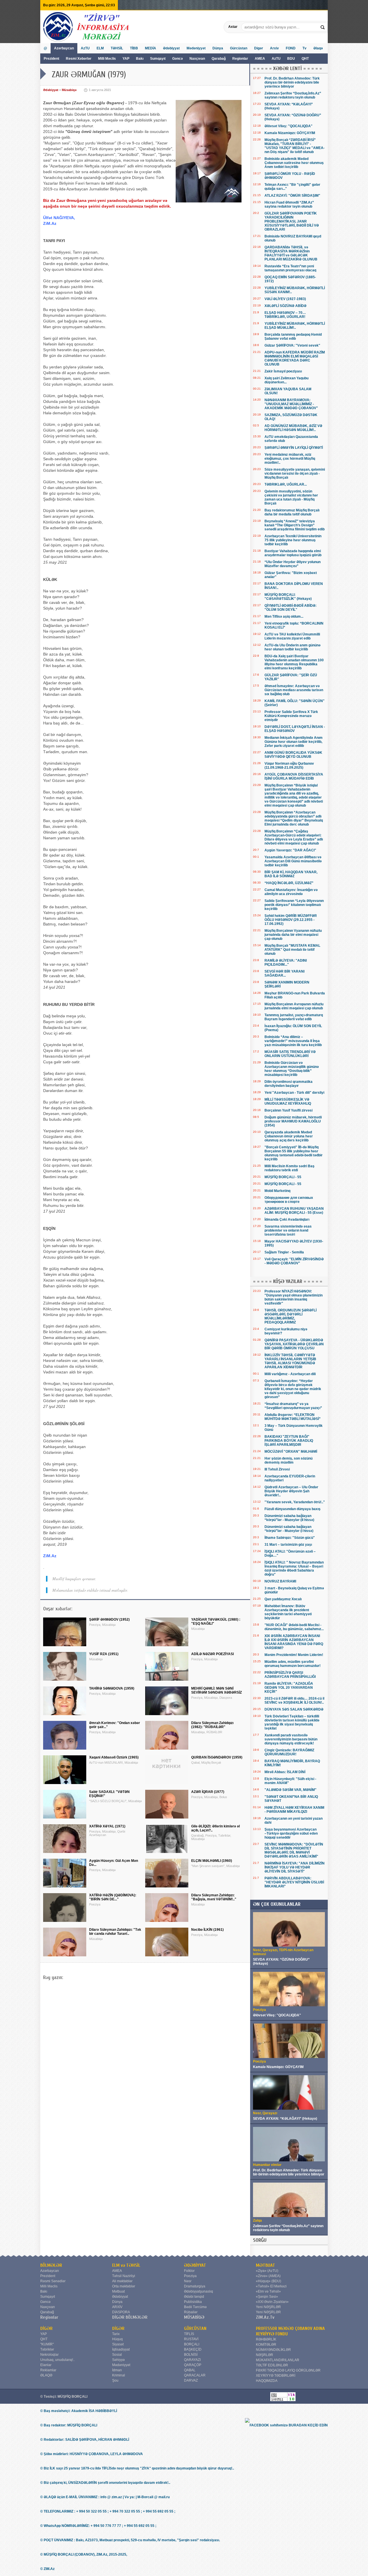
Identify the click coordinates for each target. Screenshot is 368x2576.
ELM (100, 48)
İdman (117, 2370)
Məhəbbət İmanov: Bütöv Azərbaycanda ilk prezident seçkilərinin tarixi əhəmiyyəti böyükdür (288, 1612)
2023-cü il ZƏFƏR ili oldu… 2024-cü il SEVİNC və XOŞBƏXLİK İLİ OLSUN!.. (294, 1700)
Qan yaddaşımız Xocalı (283, 1599)
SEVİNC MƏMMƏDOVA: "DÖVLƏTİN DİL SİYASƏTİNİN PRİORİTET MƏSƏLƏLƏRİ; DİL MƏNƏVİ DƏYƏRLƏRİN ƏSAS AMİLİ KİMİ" (294, 1850)
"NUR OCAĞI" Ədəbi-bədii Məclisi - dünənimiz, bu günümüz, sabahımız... (294, 1627)
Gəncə (178, 59)
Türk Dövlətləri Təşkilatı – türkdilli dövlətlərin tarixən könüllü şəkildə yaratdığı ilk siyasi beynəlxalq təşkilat (292, 1722)
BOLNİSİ (191, 2355)
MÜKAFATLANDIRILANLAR (278, 2360)
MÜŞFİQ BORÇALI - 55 (283, 1177)
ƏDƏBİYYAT (195, 2265)
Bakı (140, 59)
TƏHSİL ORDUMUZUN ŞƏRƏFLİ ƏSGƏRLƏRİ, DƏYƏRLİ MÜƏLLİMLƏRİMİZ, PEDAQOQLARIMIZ (291, 1316)
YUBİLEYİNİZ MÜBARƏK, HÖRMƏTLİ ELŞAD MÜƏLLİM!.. (295, 326)
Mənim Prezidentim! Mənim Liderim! (294, 1655)
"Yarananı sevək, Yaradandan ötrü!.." (295, 1502)
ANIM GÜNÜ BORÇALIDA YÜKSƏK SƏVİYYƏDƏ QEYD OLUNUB (293, 755)
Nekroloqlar (49, 2355)
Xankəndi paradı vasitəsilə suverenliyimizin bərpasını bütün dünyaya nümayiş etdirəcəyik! (291, 1739)
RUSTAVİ (191, 2339)
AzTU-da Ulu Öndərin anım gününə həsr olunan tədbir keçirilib (293, 647)
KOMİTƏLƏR (266, 2345)
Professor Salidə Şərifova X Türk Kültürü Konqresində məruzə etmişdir (291, 716)
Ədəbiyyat (171, 48)
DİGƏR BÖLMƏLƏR (130, 2317)
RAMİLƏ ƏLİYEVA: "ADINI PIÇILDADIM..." (286, 963)
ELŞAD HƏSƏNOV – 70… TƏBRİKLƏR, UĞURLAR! (285, 315)
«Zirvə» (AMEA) (268, 2276)
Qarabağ (219, 59)
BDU (292, 59)
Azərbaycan (64, 48)
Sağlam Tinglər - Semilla (284, 1252)
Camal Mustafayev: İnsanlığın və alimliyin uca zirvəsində (291, 892)
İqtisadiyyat (121, 2349)
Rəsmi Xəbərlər (79, 59)
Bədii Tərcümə (195, 2307)
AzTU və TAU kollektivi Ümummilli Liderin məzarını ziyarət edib (292, 636)
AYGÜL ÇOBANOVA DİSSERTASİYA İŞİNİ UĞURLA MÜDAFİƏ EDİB (294, 776)
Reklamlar (48, 2370)
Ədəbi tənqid (194, 2297)
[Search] (323, 27)
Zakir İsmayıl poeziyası (283, 371)
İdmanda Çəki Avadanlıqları (287, 1220)
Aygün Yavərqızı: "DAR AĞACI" (290, 850)
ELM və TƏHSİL (126, 2265)
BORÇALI (192, 2344)
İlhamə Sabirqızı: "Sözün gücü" (290, 1538)
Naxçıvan (197, 59)
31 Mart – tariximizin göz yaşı (288, 1545)
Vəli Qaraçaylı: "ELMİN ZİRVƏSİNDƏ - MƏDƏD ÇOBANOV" (294, 1261)
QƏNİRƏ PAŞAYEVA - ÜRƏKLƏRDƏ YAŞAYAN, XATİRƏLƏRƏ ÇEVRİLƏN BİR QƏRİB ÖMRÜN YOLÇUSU (294, 1344)
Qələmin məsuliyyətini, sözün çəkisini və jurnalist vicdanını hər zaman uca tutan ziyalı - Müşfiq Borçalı (291, 497)
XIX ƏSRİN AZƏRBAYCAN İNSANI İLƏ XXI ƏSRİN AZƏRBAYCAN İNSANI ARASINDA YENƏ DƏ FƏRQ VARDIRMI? (294, 1642)
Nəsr (188, 2281)
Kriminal (119, 2375)
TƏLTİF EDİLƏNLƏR (272, 2365)
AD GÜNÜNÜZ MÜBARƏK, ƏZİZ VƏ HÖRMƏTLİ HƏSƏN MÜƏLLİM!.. (293, 428)
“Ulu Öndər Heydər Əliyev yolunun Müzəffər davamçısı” (293, 564)
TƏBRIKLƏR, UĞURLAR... (286, 484)
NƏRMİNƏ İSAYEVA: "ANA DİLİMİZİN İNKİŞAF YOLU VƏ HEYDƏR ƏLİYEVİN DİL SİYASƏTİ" (295, 1867)
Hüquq (117, 2339)
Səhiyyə (118, 2360)
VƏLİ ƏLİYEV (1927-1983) (285, 299)
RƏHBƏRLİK (266, 2339)
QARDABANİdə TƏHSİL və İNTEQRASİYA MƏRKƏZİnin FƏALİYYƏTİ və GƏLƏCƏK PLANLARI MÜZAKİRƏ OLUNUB (291, 253)
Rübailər (191, 2312)
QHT (305, 59)
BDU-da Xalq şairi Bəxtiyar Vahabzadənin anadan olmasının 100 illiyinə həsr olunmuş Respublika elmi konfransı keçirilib (294, 662)
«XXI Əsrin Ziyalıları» (272, 2302)
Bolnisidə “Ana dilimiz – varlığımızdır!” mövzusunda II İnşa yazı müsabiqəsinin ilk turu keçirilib (293, 1041)
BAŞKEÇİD (193, 2349)
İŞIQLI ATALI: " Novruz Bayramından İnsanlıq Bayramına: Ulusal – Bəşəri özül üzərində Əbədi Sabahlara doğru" (294, 1568)
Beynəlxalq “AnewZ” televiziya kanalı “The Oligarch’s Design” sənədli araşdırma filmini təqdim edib (295, 525)
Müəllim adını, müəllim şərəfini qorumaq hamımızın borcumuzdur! (293, 1664)
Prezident (51, 59)
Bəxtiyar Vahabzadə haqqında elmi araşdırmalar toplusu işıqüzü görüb (293, 553)
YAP (126, 59)
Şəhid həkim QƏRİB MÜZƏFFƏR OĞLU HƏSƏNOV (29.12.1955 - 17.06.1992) (291, 920)
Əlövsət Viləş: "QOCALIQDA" (289, 126)
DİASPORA (121, 2312)
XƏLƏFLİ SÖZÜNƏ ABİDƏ (285, 306)
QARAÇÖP (193, 2365)
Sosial (117, 2355)
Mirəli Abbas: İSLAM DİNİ (285, 1772)
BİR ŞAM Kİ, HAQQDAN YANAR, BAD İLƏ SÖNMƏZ (291, 874)
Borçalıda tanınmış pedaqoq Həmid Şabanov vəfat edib (293, 337)
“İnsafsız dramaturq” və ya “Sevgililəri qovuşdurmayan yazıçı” (293, 1406)
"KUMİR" (47, 2344)
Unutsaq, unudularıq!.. (57, 2360)
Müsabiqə (69, 90)
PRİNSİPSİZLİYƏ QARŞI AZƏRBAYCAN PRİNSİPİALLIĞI (290, 1675)
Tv (304, 48)
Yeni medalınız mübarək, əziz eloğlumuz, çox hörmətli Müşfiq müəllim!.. (290, 459)
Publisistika (193, 2302)
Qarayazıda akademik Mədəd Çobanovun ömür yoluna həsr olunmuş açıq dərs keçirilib (289, 1136)
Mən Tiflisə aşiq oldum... (284, 617)
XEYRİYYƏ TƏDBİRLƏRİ (276, 2376)
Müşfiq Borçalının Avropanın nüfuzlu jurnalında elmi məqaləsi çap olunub (294, 1006)
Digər (259, 48)
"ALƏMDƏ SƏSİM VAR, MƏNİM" (291, 1790)
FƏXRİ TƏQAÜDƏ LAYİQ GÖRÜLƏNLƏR (288, 2370)
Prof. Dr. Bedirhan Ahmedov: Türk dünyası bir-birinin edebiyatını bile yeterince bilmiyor (292, 82)
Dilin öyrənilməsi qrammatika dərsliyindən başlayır (289, 1084)
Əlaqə (318, 48)
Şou (115, 2380)
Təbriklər (47, 2349)
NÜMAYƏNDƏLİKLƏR (273, 2350)
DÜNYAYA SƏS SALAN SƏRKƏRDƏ (294, 1709)
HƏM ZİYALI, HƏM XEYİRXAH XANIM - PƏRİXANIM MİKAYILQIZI (294, 1810)
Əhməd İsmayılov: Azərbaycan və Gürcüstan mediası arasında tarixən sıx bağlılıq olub (294, 690)
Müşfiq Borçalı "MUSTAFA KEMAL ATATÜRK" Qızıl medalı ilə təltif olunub (292, 950)
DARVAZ (191, 2380)
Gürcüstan (239, 48)
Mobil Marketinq (277, 1191)
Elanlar (46, 2365)
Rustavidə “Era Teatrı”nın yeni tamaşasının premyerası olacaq (290, 268)
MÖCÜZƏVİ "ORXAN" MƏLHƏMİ (291, 1452)
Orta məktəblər (124, 2286)
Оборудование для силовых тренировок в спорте (289, 1200)
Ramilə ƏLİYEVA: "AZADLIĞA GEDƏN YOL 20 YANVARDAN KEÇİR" (289, 1688)
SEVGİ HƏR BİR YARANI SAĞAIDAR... (284, 973)
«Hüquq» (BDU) (269, 2281)
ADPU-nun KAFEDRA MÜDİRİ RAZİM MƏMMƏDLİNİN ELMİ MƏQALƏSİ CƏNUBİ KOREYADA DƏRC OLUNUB (295, 358)
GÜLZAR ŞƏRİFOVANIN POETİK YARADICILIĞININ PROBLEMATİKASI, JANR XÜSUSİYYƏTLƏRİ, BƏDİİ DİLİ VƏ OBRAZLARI (292, 221)
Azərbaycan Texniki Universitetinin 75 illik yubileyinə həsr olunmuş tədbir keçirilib (293, 540)
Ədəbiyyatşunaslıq (199, 2291)
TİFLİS (189, 2334)
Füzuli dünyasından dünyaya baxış (293, 1509)
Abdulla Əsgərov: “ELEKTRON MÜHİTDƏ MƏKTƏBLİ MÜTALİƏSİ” (293, 1417)
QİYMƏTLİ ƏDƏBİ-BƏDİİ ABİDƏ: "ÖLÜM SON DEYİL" (291, 608)
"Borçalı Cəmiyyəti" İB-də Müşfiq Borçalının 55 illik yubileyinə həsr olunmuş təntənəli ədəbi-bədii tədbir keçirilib (294, 1153)
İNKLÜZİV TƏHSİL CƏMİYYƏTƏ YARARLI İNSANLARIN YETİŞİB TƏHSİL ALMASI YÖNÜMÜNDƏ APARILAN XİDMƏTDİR (290, 1361)
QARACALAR (195, 2375)
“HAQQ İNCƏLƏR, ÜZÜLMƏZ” (289, 883)
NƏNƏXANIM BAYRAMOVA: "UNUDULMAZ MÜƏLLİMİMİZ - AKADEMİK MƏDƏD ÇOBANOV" (291, 404)
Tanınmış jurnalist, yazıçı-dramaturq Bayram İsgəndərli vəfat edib (294, 1017)
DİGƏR (46, 2328)
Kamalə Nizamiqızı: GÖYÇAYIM (290, 133)
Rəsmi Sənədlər (53, 2281)
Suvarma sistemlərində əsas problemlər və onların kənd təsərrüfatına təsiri (288, 1230)
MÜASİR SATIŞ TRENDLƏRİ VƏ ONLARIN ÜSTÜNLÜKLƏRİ (290, 1054)
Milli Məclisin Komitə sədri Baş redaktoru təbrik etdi (290, 1168)
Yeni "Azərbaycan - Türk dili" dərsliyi (294, 1093)
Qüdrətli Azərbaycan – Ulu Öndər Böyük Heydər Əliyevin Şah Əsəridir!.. (291, 1491)
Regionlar (240, 59)
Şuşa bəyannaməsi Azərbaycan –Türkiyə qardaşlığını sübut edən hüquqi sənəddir (291, 1833)
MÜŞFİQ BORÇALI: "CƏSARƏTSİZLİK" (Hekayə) (288, 597)
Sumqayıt (158, 59)
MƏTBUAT (266, 2265)
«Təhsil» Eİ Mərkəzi (271, 2286)
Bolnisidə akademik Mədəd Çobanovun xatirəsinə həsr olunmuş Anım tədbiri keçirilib (294, 163)
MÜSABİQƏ (194, 2317)
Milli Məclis (107, 59)
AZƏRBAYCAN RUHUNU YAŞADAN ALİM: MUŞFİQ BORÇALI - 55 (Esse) (294, 1211)
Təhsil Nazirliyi (124, 2276)
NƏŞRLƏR (264, 2355)
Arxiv (274, 48)
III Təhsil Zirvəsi (277, 1469)
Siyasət (118, 2344)
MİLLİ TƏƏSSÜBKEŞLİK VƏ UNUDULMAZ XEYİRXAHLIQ (288, 1101)
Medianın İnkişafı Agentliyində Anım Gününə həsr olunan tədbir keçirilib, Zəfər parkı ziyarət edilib (294, 742)
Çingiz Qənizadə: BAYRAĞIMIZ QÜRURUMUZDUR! (289, 1752)
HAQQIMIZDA (267, 2381)
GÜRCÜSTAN (195, 2328)
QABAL (190, 2370)
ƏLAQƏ (46, 2375)
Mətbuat (118, 2291)
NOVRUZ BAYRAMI (280, 1581)
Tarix (116, 2334)
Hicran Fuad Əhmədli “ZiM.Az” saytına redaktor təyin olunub (289, 204)
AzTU (277, 59)
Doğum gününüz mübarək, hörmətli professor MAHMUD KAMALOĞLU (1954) (293, 1121)
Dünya (218, 48)
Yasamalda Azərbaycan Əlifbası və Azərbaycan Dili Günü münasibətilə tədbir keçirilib (293, 861)
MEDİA (151, 48)
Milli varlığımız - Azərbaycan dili (290, 1374)
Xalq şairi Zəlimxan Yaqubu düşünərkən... (286, 380)
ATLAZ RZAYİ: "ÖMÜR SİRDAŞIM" (292, 196)
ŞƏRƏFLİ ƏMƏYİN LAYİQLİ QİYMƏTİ (294, 448)
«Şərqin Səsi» (267, 2297)
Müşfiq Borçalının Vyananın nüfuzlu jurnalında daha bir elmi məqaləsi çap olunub (293, 935)
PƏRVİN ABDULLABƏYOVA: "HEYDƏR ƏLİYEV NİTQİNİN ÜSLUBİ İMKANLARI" (294, 1882)
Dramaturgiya (195, 2286)
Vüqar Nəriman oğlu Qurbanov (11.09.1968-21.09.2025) (289, 766)
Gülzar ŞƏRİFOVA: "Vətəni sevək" (292, 345)
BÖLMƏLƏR (51, 2265)
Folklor (189, 2271)
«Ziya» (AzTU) (267, 2271)
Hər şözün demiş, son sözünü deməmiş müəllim (289, 1460)
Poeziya (190, 2276)
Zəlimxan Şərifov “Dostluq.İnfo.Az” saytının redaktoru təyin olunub (293, 95)
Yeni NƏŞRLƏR (268, 2307)
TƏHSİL (117, 48)
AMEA (260, 59)
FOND (291, 48)
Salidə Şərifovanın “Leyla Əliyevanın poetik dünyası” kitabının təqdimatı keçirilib (294, 905)
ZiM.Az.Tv (265, 2317)
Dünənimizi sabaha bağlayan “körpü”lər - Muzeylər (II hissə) (289, 1518)
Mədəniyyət (196, 48)
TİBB (134, 48)
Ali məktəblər (122, 2281)
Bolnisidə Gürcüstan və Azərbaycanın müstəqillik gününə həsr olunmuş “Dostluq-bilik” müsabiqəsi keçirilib (292, 1069)
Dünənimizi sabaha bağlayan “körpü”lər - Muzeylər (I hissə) (289, 1529)
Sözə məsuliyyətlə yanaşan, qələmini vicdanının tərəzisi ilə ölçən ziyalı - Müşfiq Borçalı (295, 474)
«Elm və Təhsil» (268, 2291)
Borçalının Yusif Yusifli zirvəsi (289, 1110)
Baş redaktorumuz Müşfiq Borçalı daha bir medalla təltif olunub (292, 512)
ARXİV (117, 2307)
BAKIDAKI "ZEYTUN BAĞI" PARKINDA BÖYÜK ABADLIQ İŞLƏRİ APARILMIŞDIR (289, 1441)
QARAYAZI (192, 2360)
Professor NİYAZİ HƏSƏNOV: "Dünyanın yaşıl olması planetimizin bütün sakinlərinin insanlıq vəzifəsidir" (294, 1297)
